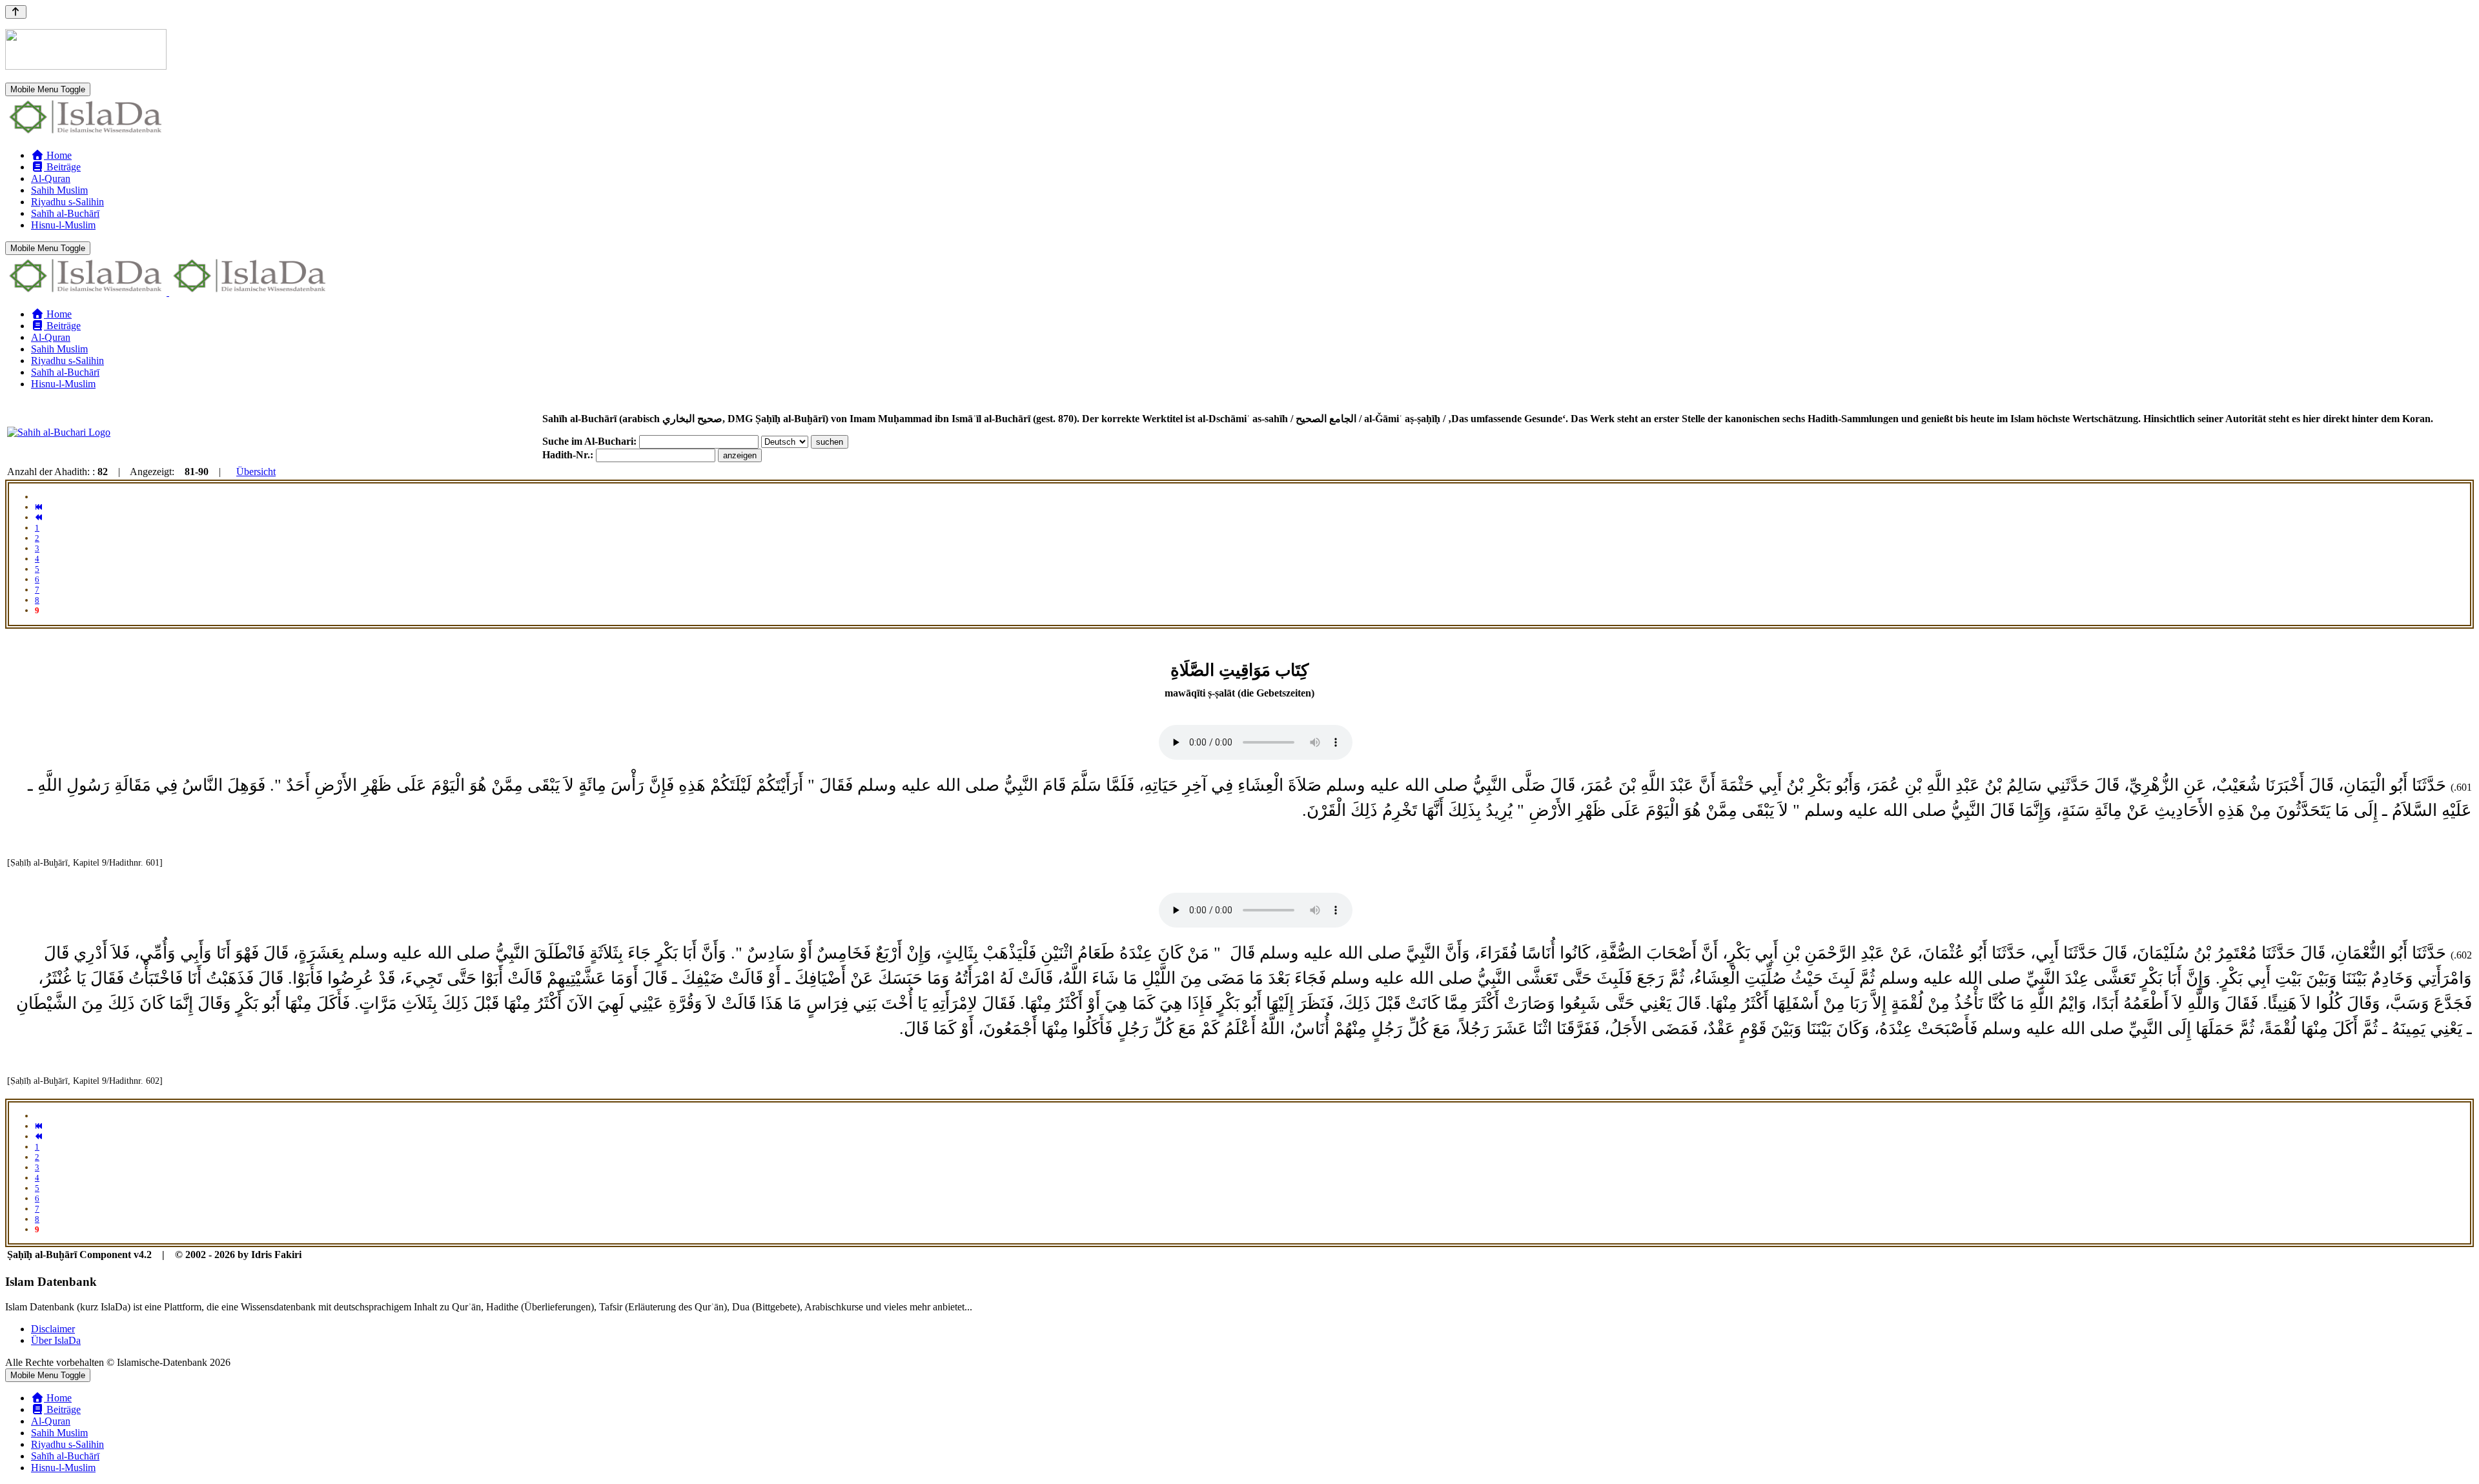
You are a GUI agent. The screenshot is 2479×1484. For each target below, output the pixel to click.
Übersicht (256, 472)
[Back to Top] (16, 12)
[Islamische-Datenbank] (86, 133)
